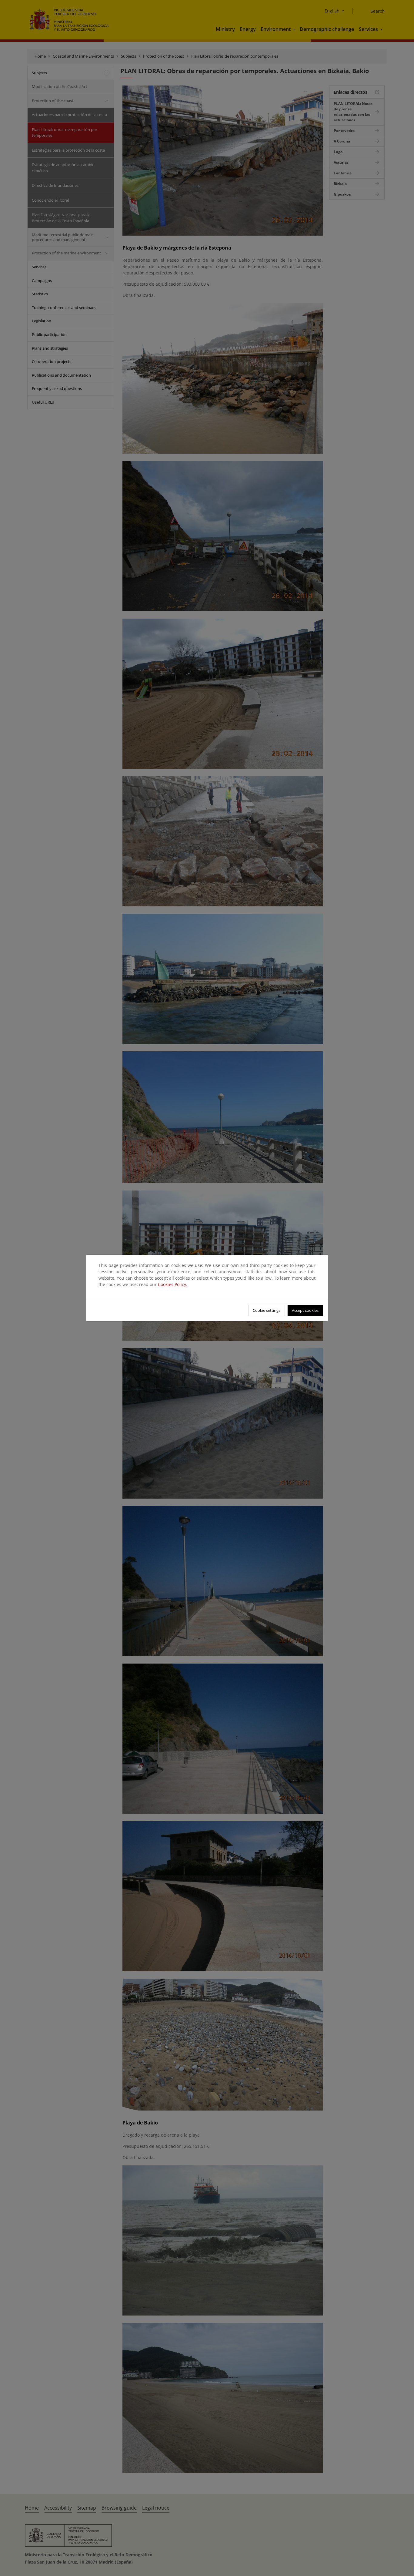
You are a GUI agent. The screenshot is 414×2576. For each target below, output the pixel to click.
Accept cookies (305, 1310)
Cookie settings (267, 1310)
